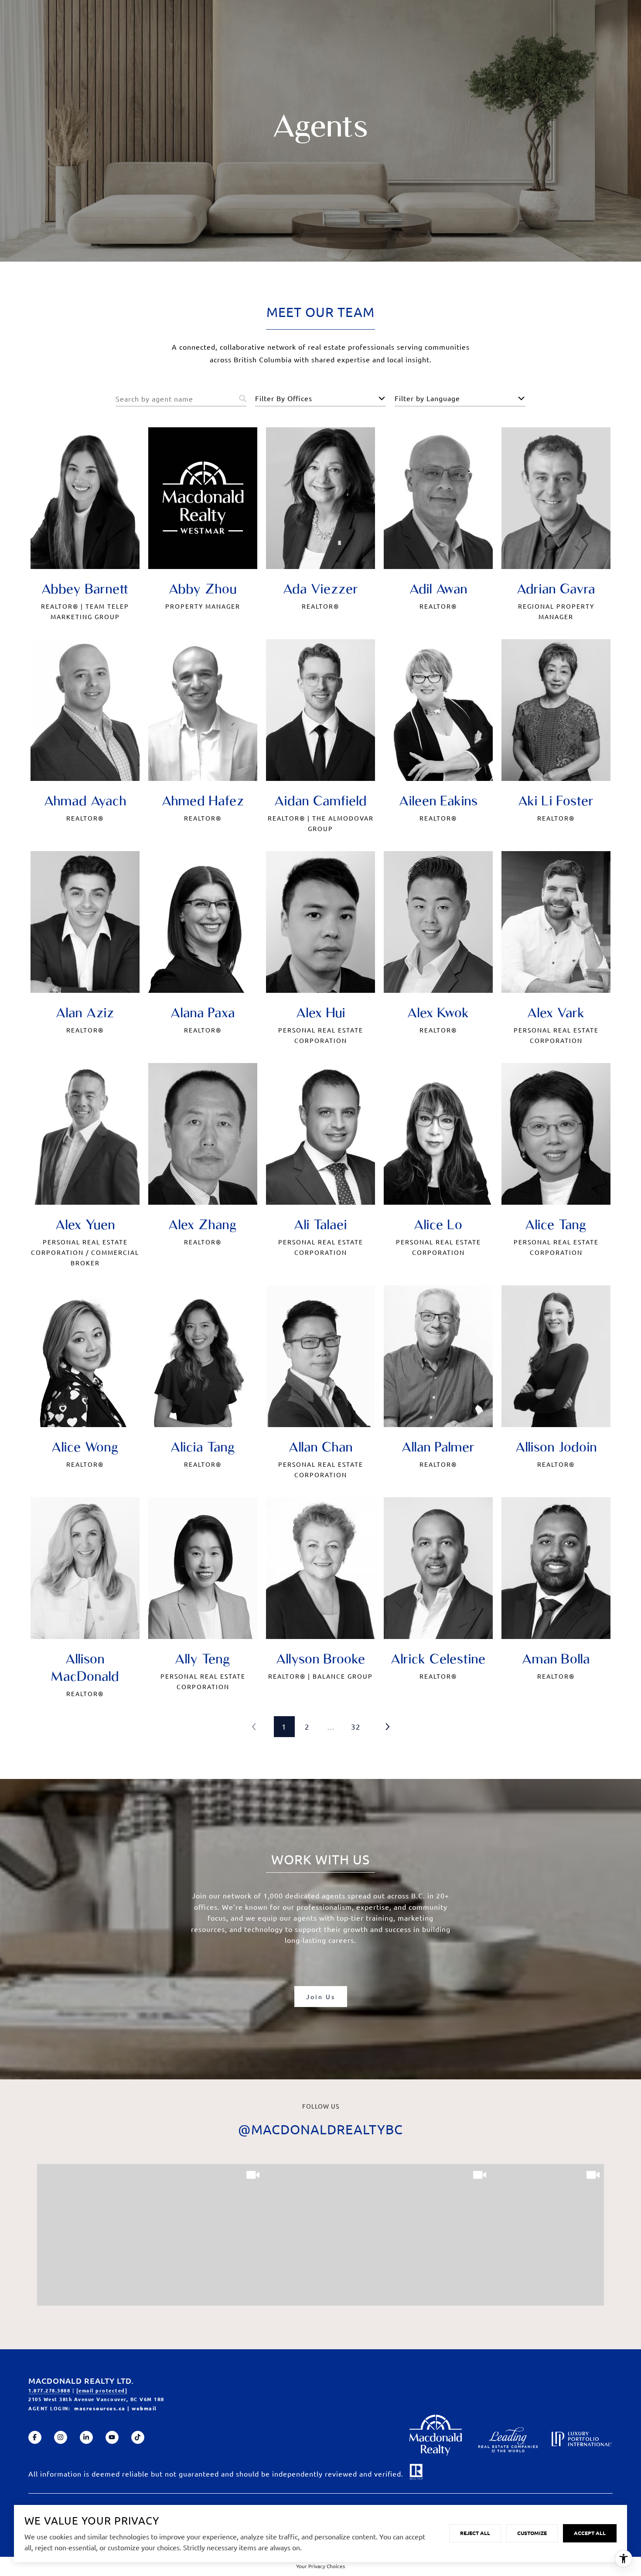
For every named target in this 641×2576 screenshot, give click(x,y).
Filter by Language (427, 398)
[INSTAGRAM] (61, 2437)
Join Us (321, 1997)
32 (356, 1726)
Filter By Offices (284, 398)
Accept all (590, 2533)
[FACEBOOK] (35, 2437)
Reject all (475, 2533)
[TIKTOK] (138, 2437)
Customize (532, 2533)
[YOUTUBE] (112, 2437)
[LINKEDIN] (86, 2437)
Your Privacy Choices (320, 2566)
